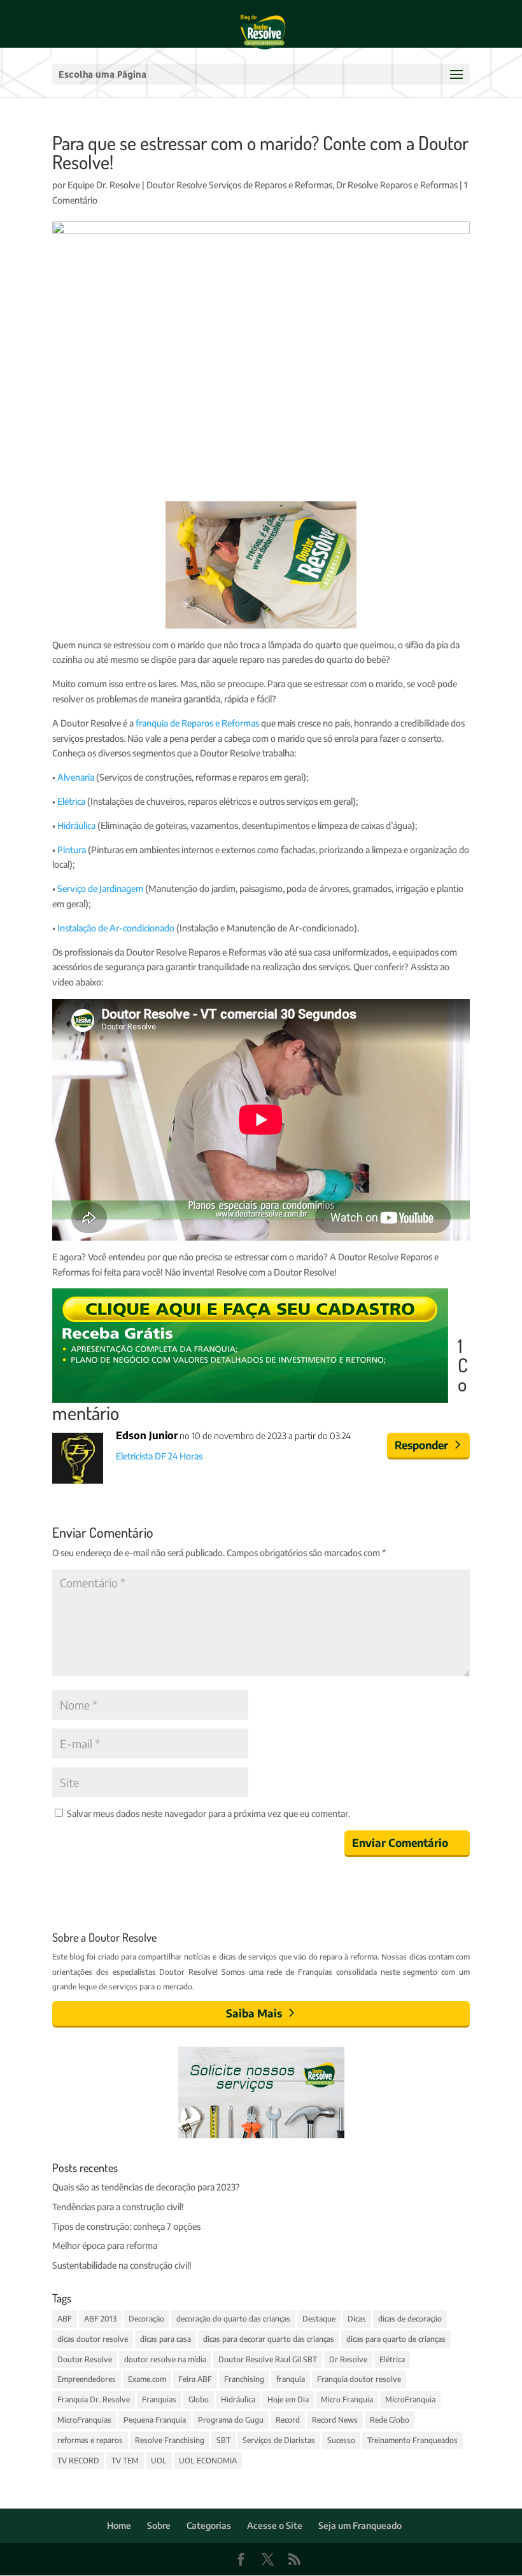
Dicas (357, 2319)
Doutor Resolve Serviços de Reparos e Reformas (239, 185)
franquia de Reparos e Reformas (197, 723)
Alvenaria (76, 777)
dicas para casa (166, 2339)
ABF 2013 (100, 2319)
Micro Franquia (347, 2399)
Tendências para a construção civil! (118, 2207)
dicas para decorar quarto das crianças (269, 2339)
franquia (291, 2379)
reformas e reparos (90, 2440)
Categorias (209, 2525)
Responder (421, 1445)
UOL (159, 2461)
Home (119, 2525)
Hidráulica (76, 825)
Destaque (319, 2319)
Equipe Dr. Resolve (104, 185)
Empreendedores (87, 2379)
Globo (199, 2399)
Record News (335, 2420)
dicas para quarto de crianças (396, 2339)
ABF (65, 2319)
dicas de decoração (410, 2319)
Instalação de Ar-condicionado (117, 928)
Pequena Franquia (155, 2420)
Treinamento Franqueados (413, 2440)
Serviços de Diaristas (279, 2440)
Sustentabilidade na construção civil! (122, 2265)
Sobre (159, 2525)
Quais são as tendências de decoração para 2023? (146, 2187)
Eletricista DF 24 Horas (159, 1456)
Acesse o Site (275, 2525)
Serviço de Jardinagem (100, 888)
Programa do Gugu (231, 2420)
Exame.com (147, 2379)
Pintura (72, 850)
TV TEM (125, 2461)
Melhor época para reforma (105, 2245)
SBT (223, 2440)
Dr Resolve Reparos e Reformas (397, 185)
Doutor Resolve (85, 2359)
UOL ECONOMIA (208, 2461)
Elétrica (71, 801)
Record (288, 2420)
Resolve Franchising (170, 2440)
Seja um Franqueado (360, 2525)
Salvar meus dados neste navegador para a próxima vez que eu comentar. (208, 1814)
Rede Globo (390, 2420)
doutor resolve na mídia (165, 2359)
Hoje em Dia (288, 2399)
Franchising (244, 2379)
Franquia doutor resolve (359, 2379)
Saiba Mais (254, 2013)
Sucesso (341, 2440)
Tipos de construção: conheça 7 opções (126, 2226)
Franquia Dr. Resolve (94, 2399)
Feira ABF (195, 2379)
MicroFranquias (84, 2420)
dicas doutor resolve (93, 2339)
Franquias (159, 2399)
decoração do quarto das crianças (233, 2319)
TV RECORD (78, 2461)
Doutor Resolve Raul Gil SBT (268, 2359)
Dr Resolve (348, 2359)
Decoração (146, 2319)
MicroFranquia (410, 2399)
